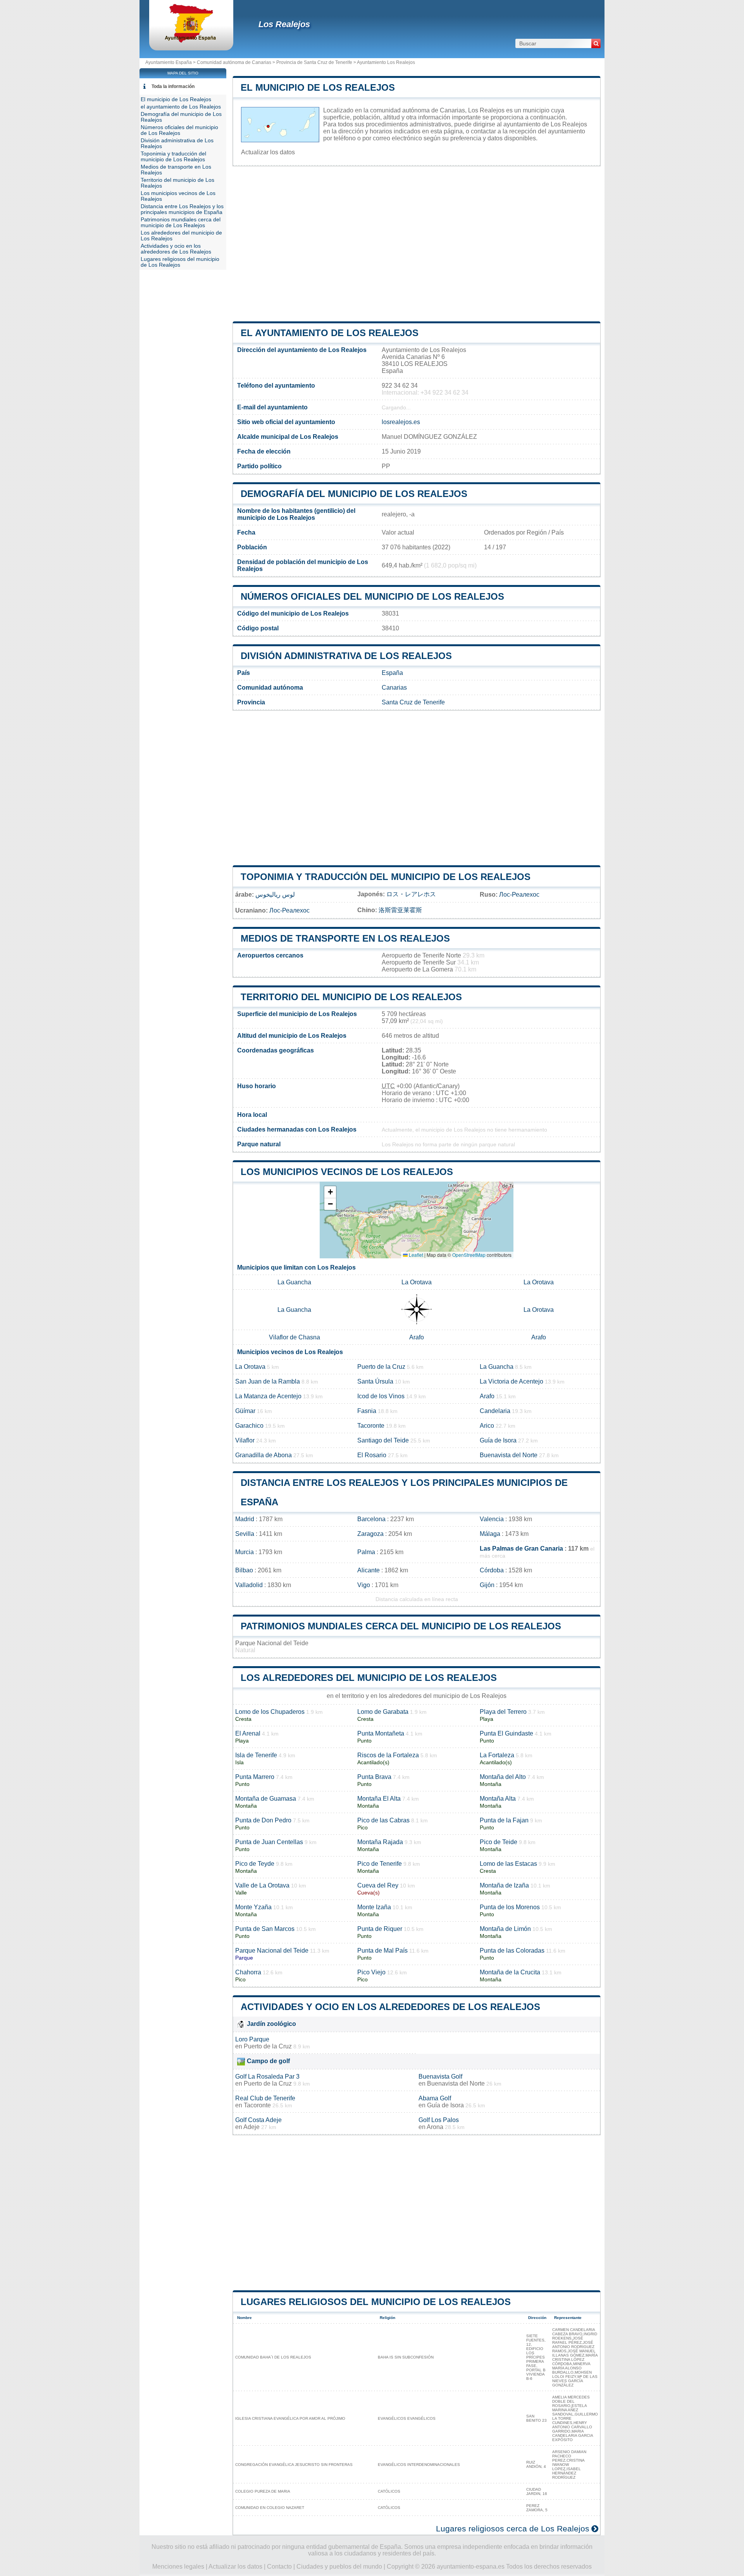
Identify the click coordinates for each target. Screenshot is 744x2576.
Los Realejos (284, 24)
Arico (487, 1426)
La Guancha (294, 1282)
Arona (435, 2127)
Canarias (394, 688)
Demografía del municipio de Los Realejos (354, 494)
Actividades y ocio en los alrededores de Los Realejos (390, 2007)
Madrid (245, 1519)
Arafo (417, 1337)
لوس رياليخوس (275, 895)
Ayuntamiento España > (171, 62)
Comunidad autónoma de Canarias (234, 62)
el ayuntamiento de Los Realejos (330, 333)
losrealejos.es (401, 422)
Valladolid (249, 1585)
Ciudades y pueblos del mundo (339, 2567)
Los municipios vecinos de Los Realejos (347, 1172)
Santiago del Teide (383, 1440)
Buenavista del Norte (509, 1455)
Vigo (364, 1585)
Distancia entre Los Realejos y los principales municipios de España (182, 209)
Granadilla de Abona (263, 1455)
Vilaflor (245, 1440)
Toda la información (173, 86)
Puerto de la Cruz (381, 1367)
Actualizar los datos (268, 152)
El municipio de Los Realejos (318, 87)
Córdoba (492, 1570)
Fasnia (367, 1411)
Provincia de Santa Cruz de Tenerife (314, 62)
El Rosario (372, 1455)
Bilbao (244, 1570)
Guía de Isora (498, 1440)
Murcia (245, 1552)
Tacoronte (371, 1426)
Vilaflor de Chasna (294, 1337)
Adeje (251, 2127)
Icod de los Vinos (381, 1396)
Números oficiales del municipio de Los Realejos (372, 596)
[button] (330, 1192)
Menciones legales (178, 2567)
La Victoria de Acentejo (511, 1381)
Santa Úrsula (375, 1381)
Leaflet (415, 1255)
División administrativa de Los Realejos (346, 656)
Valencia (492, 1519)
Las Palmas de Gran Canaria (521, 1549)
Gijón (487, 1585)
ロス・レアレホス (411, 894)
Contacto (279, 2567)
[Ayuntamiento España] (191, 41)
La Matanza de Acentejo (268, 1396)
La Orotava (417, 1282)
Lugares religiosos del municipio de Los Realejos (376, 2302)
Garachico (249, 1426)
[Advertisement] (417, 244)
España (392, 673)
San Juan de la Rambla (268, 1381)
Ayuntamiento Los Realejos (386, 62)
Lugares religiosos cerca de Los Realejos (513, 2529)
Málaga (490, 1534)
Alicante (369, 1570)
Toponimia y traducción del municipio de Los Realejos (386, 877)
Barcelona (371, 1519)
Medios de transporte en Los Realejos (345, 938)
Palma (366, 1552)
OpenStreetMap (469, 1255)
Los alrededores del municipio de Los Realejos (369, 1678)
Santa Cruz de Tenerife (413, 702)
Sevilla (245, 1534)
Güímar (245, 1411)
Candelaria (495, 1411)
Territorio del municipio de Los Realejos (351, 997)
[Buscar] (596, 43)
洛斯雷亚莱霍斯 (400, 910)
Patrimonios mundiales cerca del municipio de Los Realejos (401, 1626)
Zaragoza (370, 1534)
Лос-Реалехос (519, 895)
